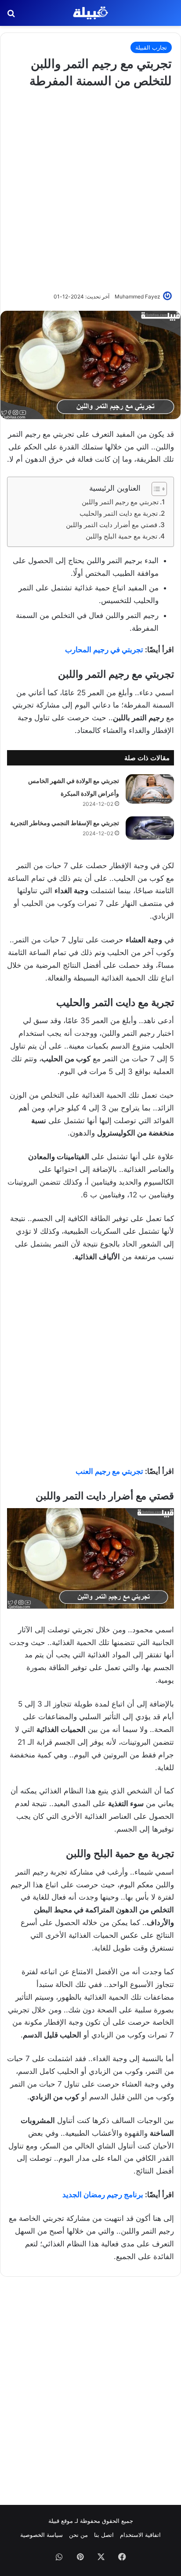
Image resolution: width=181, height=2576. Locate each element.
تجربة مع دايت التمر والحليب (119, 513)
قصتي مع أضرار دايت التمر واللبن (112, 525)
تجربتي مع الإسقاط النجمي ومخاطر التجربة (65, 823)
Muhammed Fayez (138, 296)
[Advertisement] (90, 189)
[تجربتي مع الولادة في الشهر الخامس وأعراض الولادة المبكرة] (150, 789)
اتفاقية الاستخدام (140, 2535)
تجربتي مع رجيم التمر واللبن (120, 502)
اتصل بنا (104, 2535)
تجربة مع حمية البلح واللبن (121, 536)
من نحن (78, 2535)
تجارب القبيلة (151, 47)
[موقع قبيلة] (90, 13)
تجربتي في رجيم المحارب (104, 650)
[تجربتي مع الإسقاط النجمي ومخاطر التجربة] (150, 828)
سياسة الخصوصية (42, 2535)
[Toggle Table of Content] (155, 489)
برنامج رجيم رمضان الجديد (103, 2195)
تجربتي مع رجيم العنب (109, 1471)
